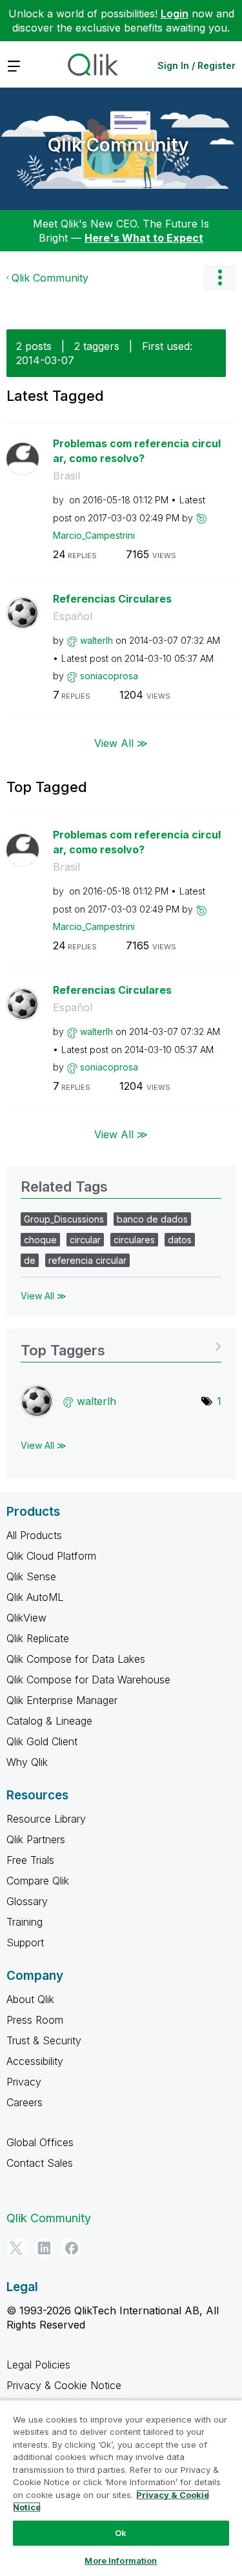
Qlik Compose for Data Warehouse (88, 1680)
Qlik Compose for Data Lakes (76, 1659)
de (30, 1260)
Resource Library (46, 1819)
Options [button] (219, 278)
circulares (134, 1240)
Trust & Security (44, 2040)
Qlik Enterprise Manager (62, 1700)
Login (175, 14)
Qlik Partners (36, 1839)
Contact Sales (40, 2163)
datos (180, 1240)
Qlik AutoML (35, 1597)
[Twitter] (16, 2248)
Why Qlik (27, 1762)
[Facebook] (72, 2248)
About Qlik (30, 1999)
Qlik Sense (31, 1576)
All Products (34, 1535)
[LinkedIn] (44, 2248)
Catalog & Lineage (49, 1721)
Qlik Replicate (38, 1638)
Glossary (27, 1901)
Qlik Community (118, 145)
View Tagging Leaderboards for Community (121, 1346)
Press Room (35, 2020)
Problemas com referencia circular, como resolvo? (137, 451)
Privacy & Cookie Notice (64, 2385)
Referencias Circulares (112, 599)
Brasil (66, 476)
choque (40, 1240)
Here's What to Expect (144, 238)
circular (85, 1240)
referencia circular (87, 1260)
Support (25, 1942)
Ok (121, 2533)
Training (25, 1922)
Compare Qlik (38, 1881)
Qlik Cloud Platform (51, 1556)
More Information (121, 2561)
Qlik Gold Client (42, 1741)
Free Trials (30, 1860)
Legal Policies (38, 2365)
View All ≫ (121, 743)
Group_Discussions (64, 1219)
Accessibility (35, 2061)
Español (73, 616)
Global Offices (40, 2142)
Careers (25, 2102)
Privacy (24, 2082)
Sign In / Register (197, 65)
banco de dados (152, 1219)
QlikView (26, 1618)
